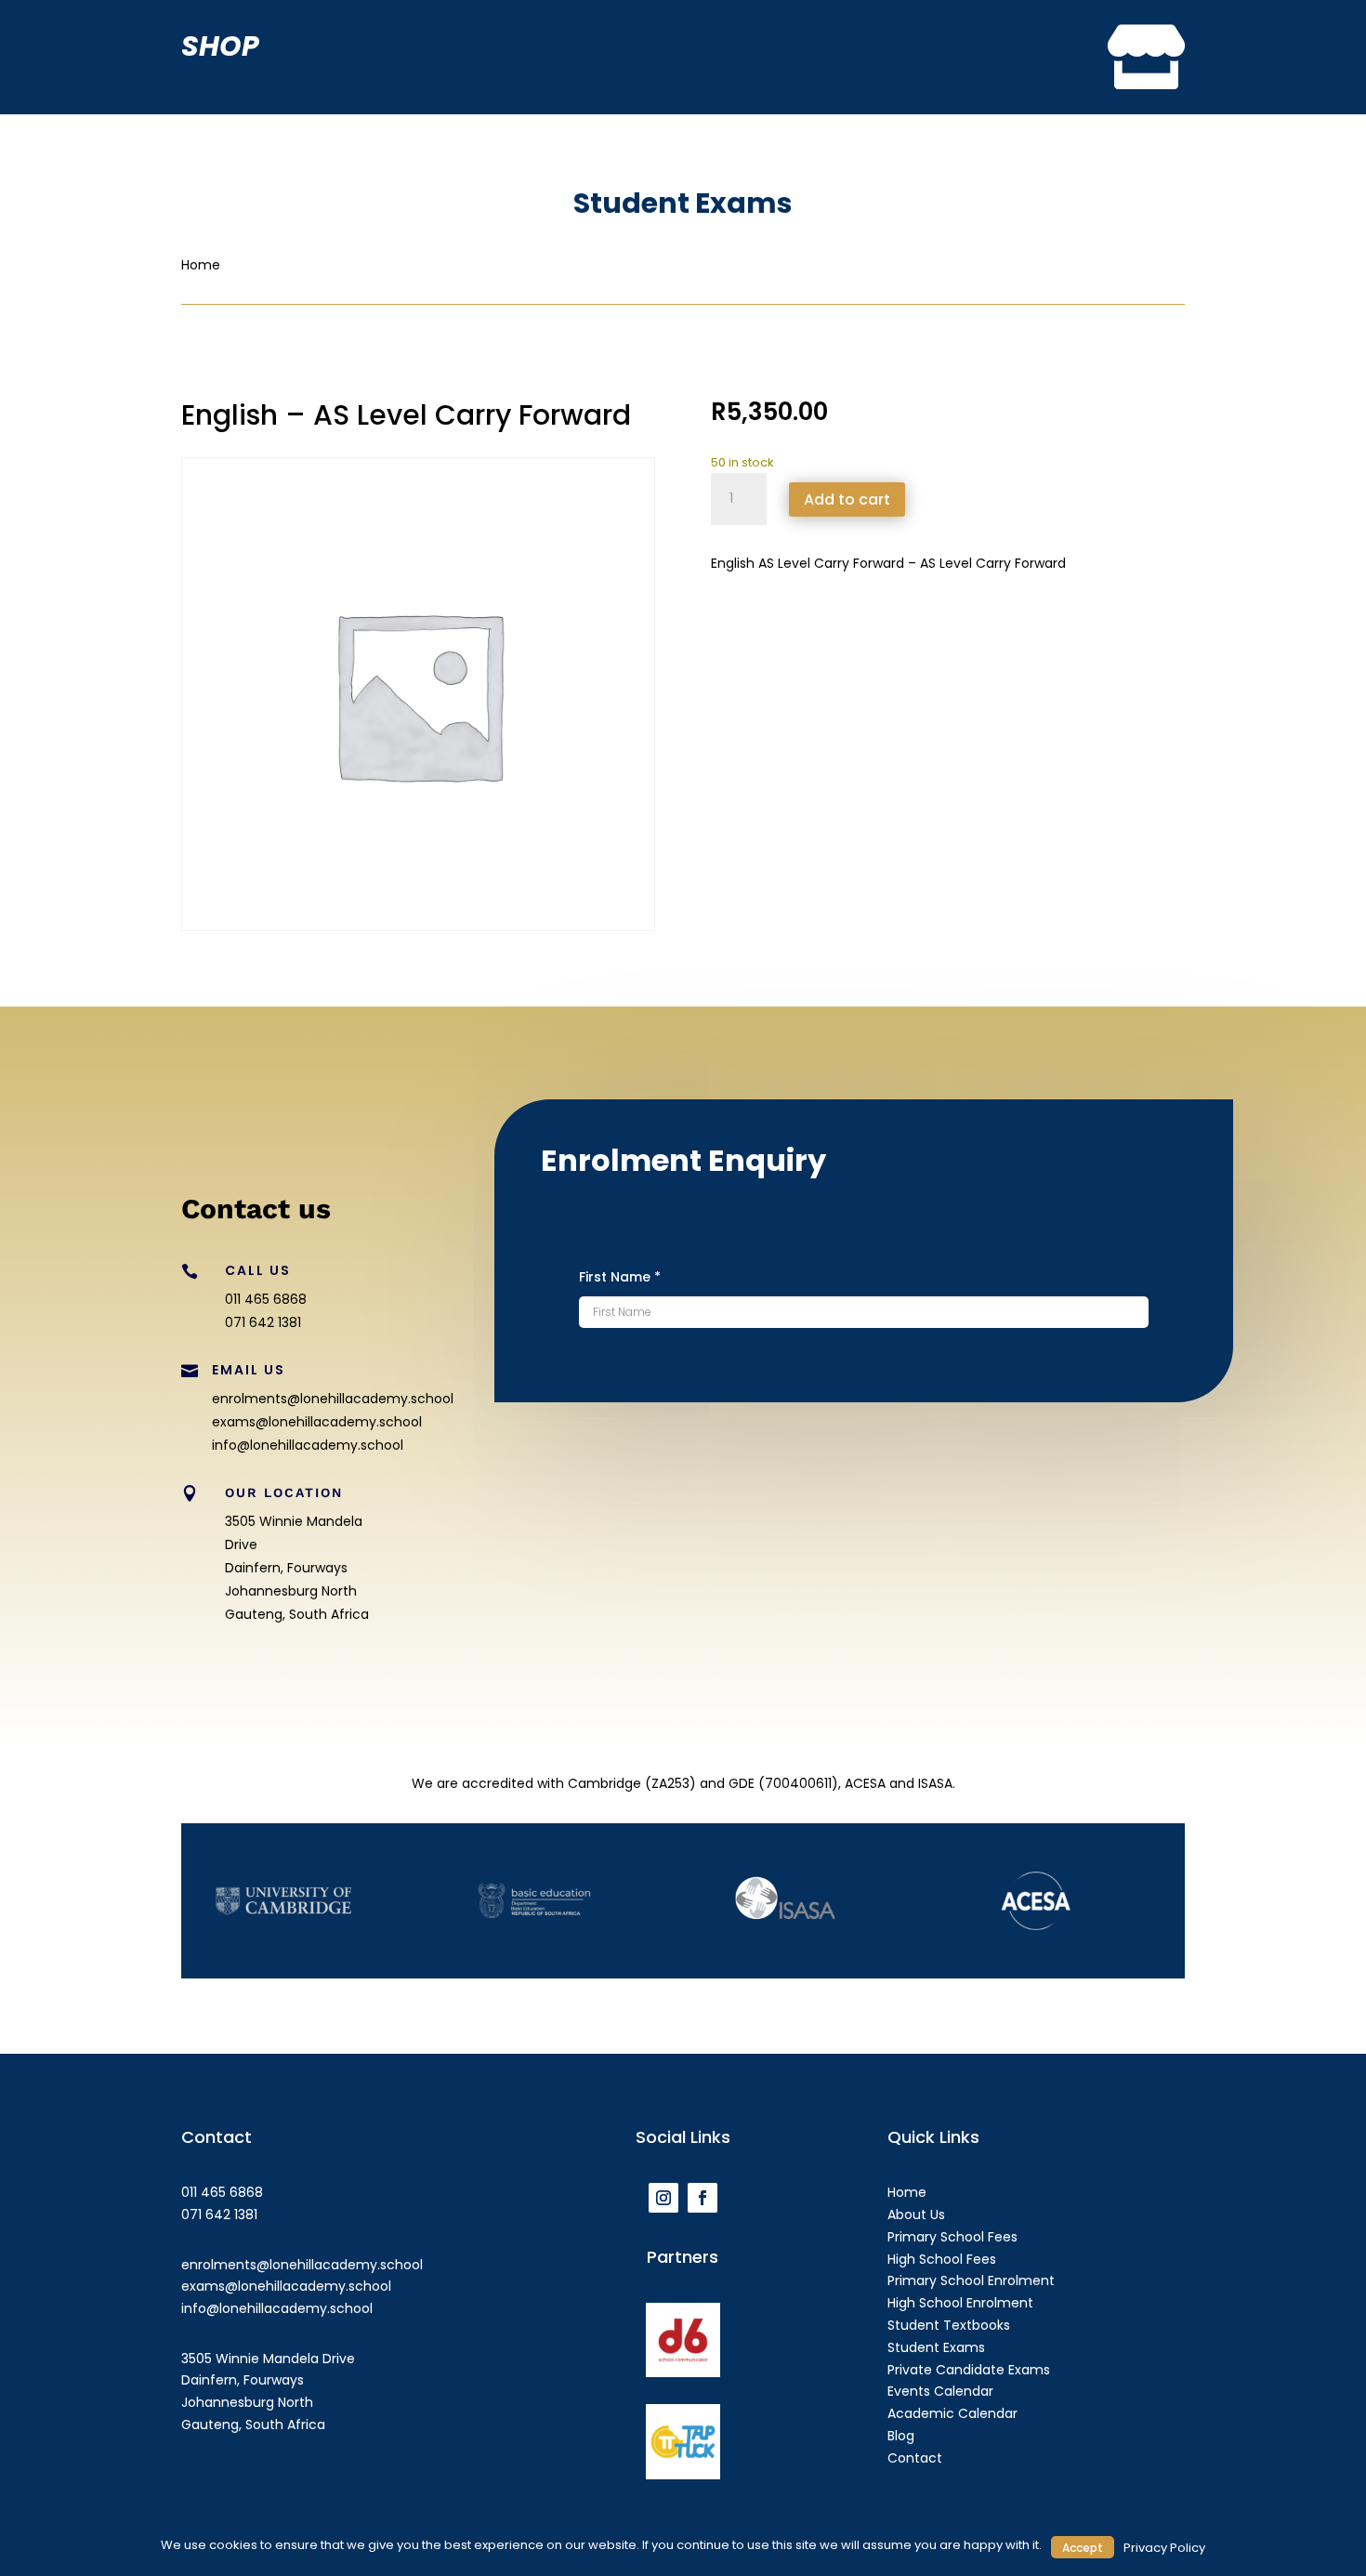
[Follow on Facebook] (703, 2198)
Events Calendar (940, 2391)
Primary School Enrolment (971, 2280)
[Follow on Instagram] (663, 2198)
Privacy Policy (1164, 2548)
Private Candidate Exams (969, 2370)
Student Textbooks (949, 2325)
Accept (1083, 2548)
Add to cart (847, 499)
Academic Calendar (952, 2413)
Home (907, 2192)
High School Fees (942, 2259)
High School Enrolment (960, 2303)
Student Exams (936, 2347)
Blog (901, 2436)
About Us (916, 2215)
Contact (915, 2458)
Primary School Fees (952, 2237)
